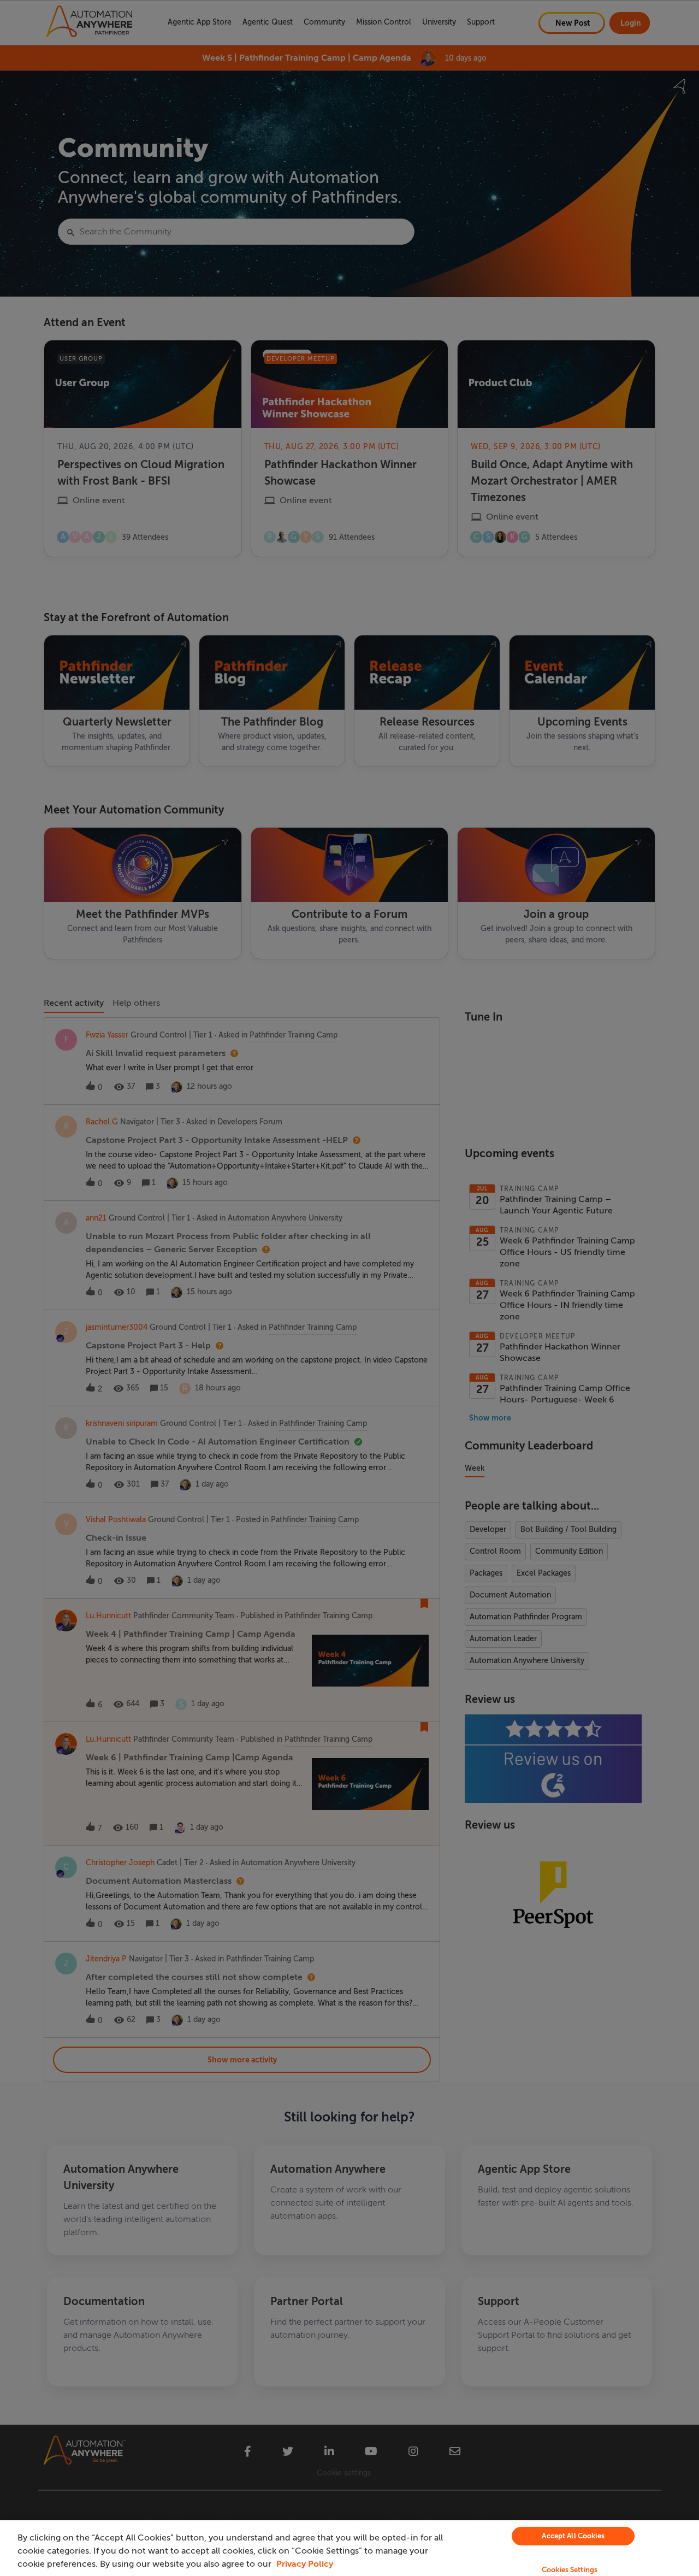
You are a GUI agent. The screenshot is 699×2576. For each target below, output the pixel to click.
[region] (349, 2548)
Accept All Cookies (573, 2536)
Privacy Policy (305, 2564)
